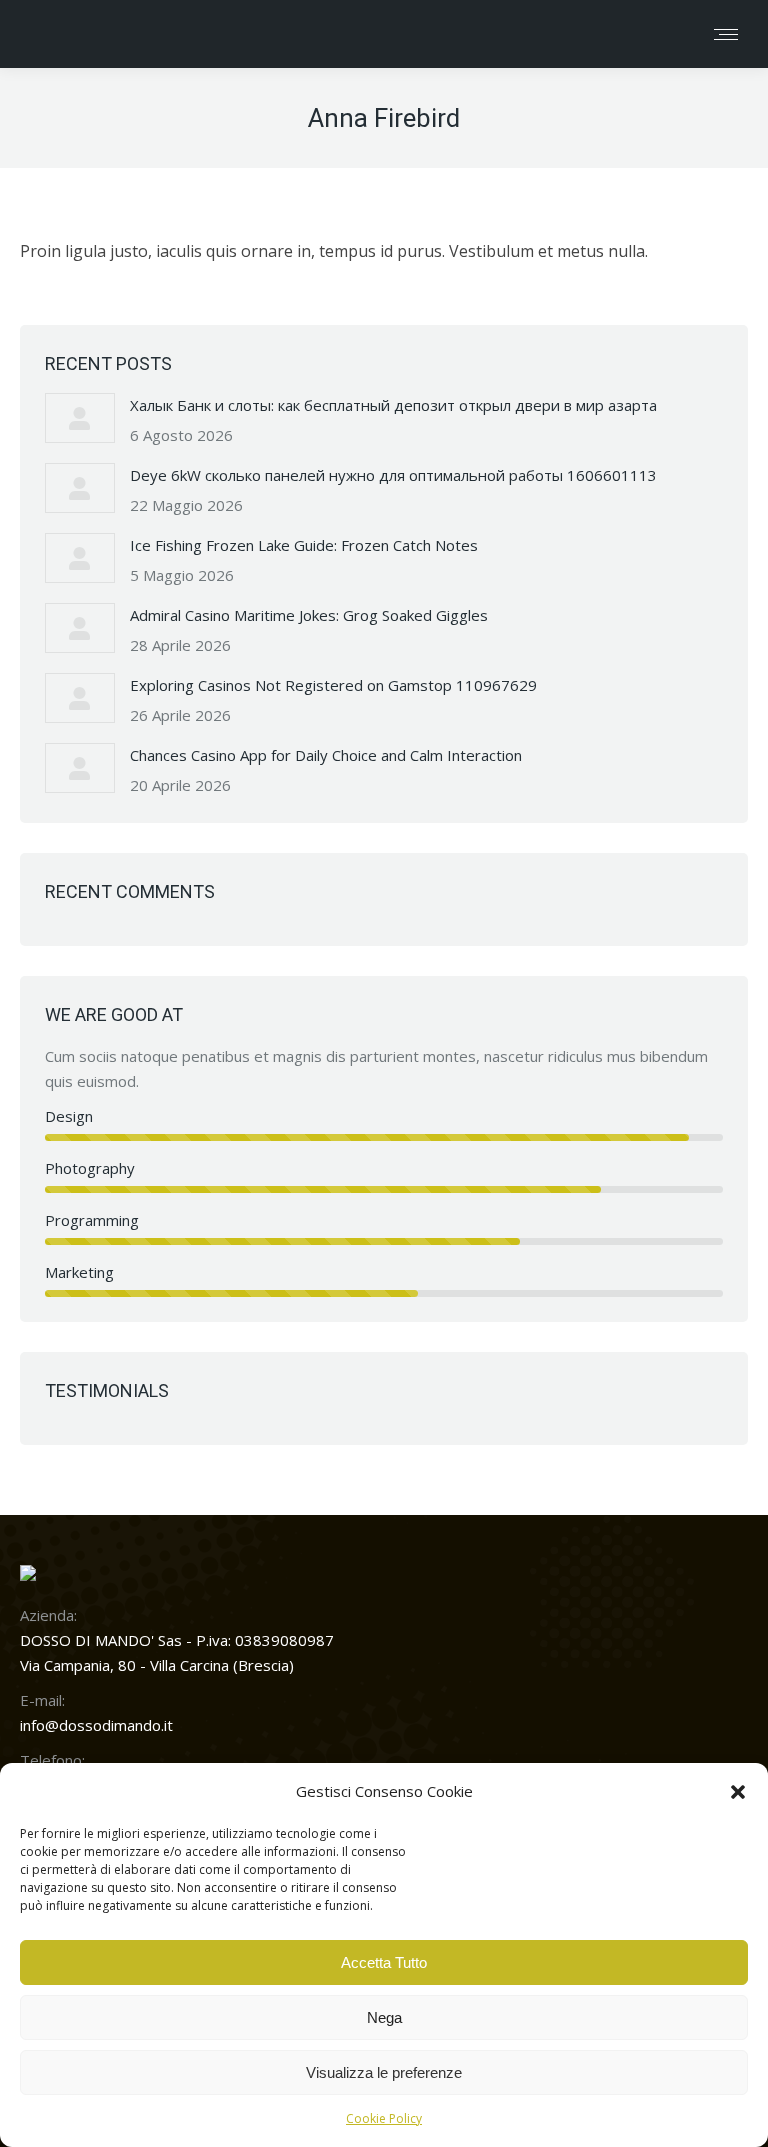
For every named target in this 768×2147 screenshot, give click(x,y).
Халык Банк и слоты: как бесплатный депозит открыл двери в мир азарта (393, 405)
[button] (738, 1792)
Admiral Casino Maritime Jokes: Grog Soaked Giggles (309, 615)
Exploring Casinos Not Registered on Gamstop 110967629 (333, 685)
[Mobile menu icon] (726, 34)
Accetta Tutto (384, 1962)
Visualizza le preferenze (384, 2072)
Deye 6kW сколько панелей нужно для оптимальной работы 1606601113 (393, 475)
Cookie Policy (384, 2118)
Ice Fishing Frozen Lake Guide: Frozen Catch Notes (304, 545)
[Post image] (80, 418)
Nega (384, 2017)
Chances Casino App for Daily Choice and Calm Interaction (326, 755)
